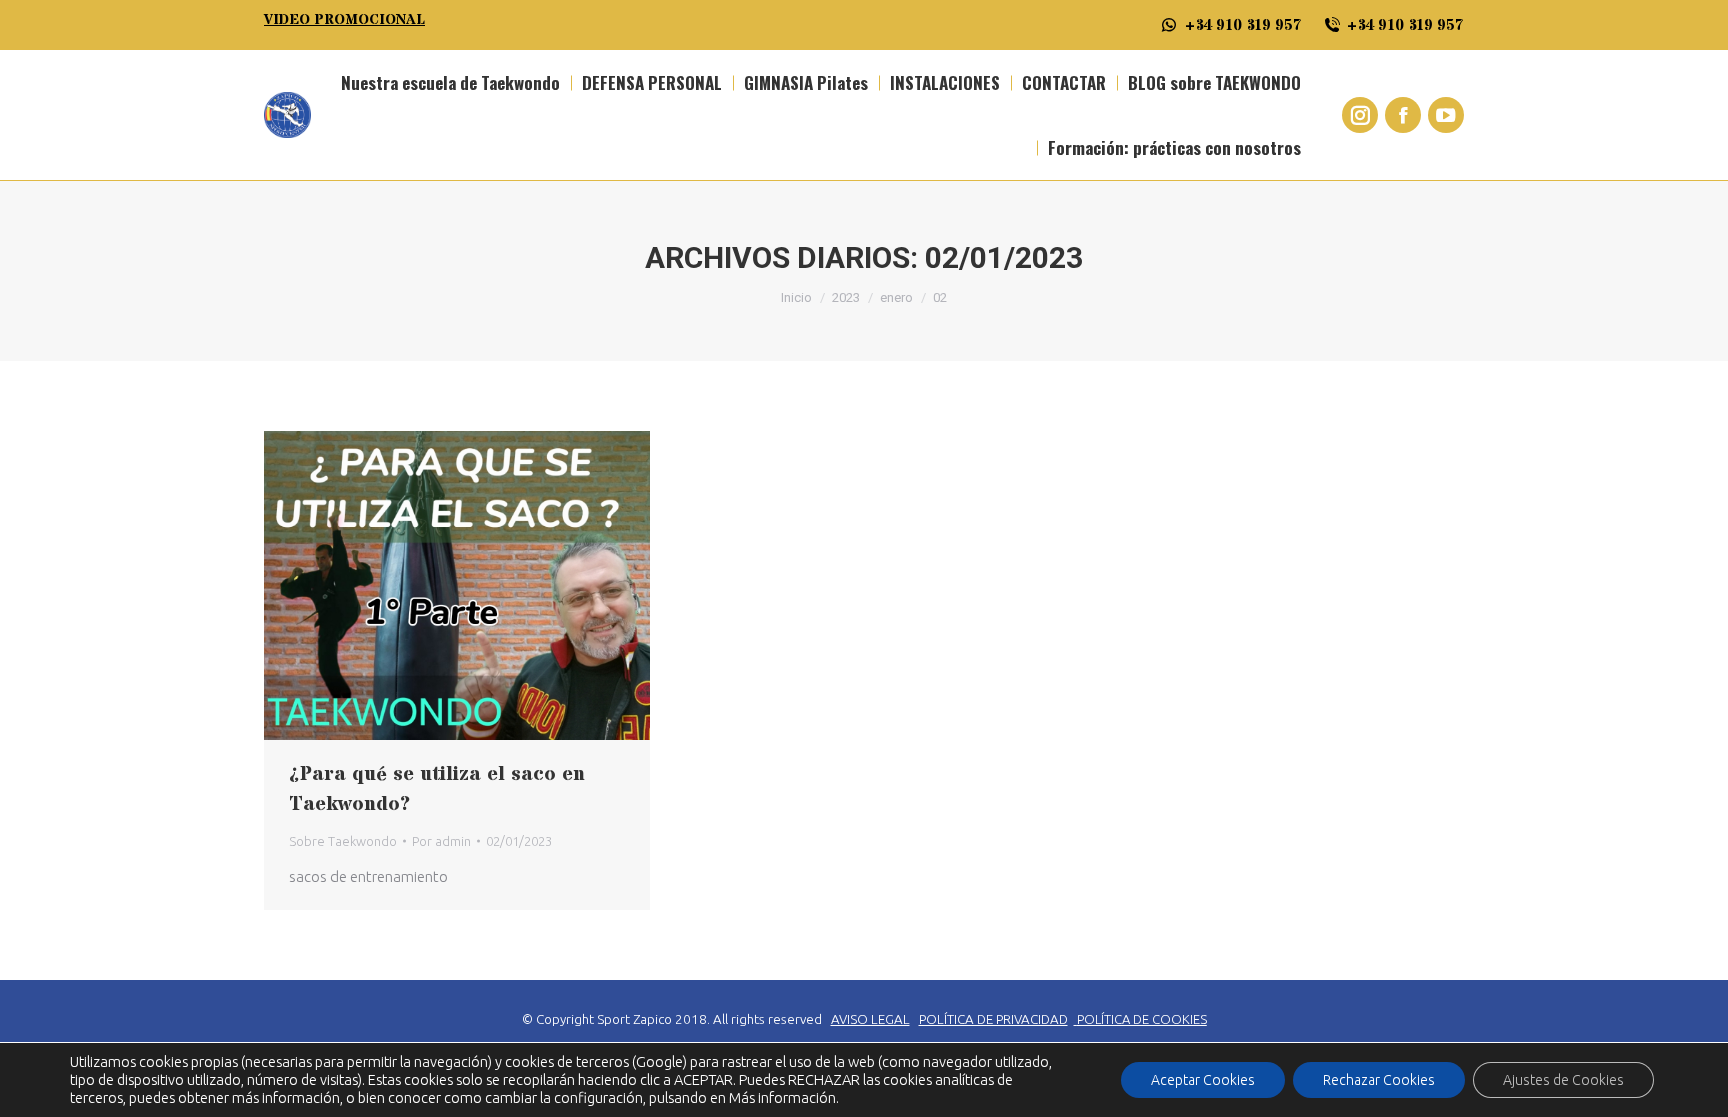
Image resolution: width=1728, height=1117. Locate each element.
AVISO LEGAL (870, 1019)
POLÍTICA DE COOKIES (1142, 1019)
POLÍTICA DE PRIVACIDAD (993, 1019)
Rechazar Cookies (1379, 1080)
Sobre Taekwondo (343, 841)
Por (441, 841)
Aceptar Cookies (1203, 1080)
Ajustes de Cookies (1563, 1080)
